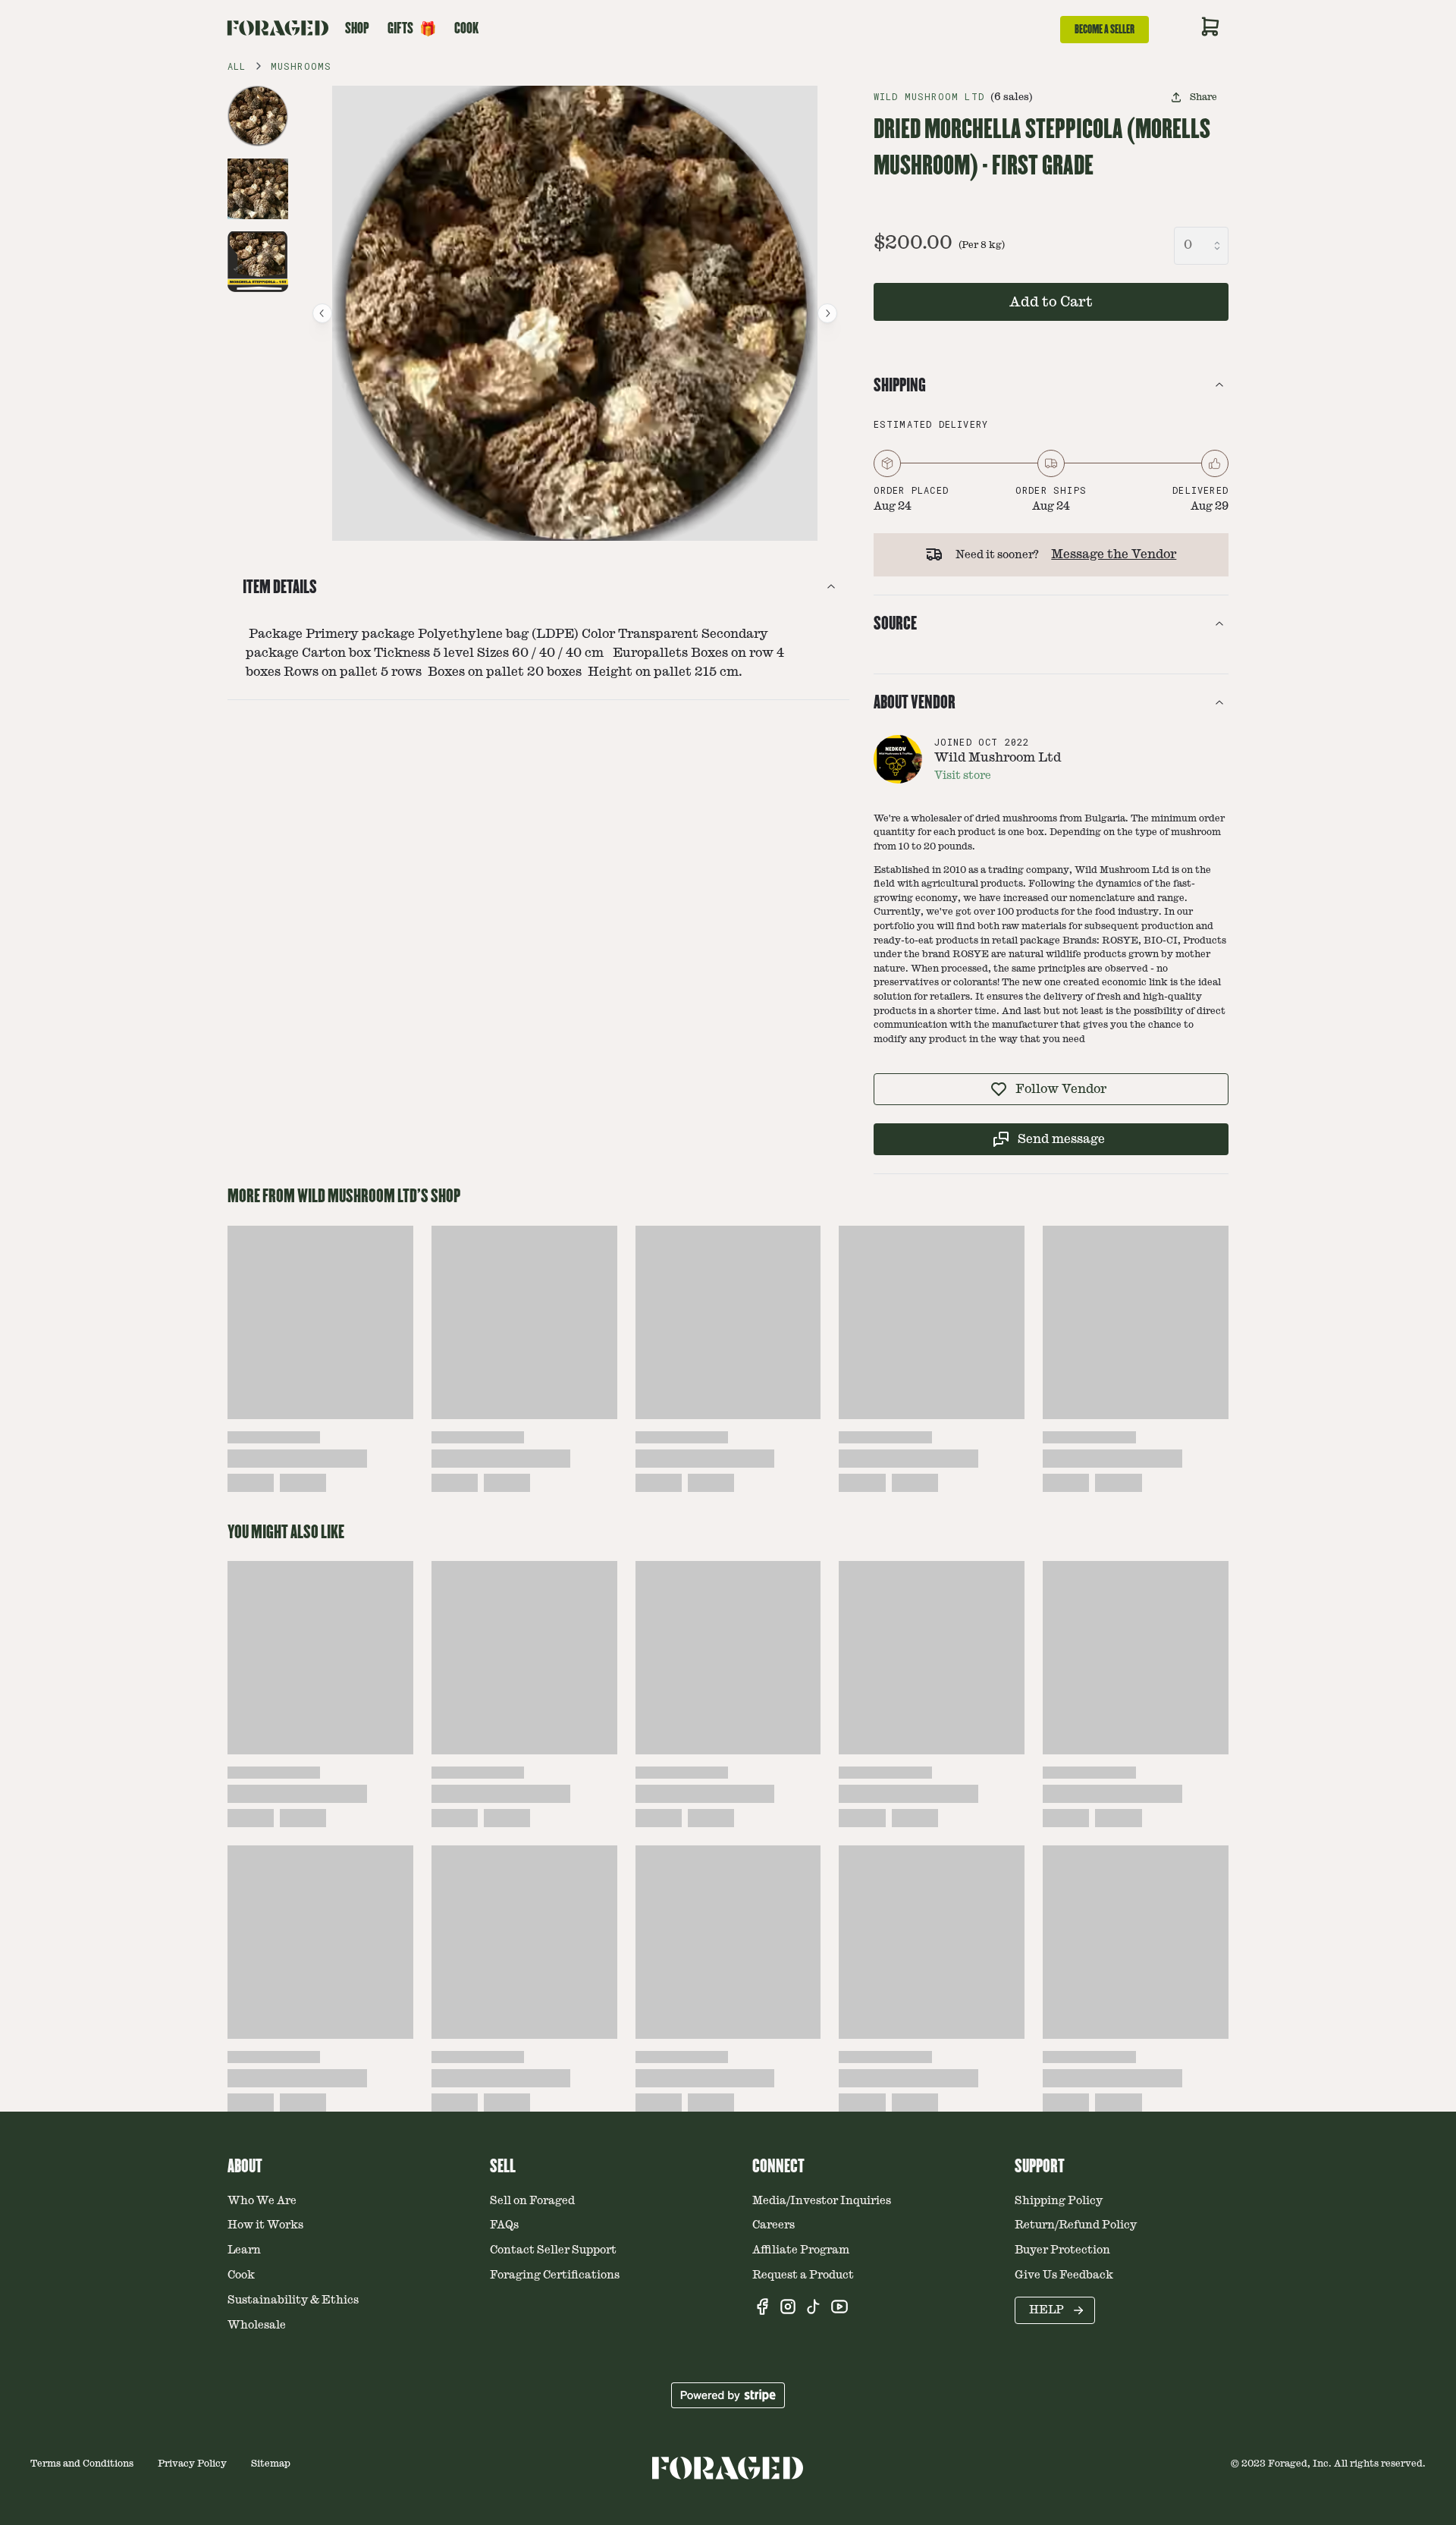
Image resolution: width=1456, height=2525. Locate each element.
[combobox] (1201, 246)
